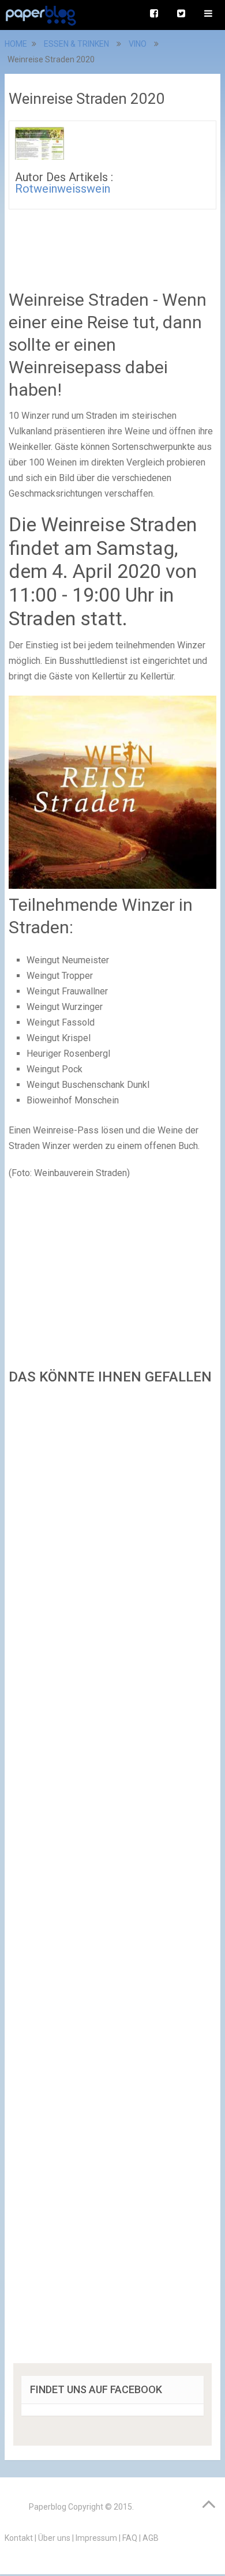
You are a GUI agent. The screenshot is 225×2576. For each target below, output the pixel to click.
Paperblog (48, 2507)
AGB (151, 2538)
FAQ (130, 2538)
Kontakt (19, 2538)
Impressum (96, 2538)
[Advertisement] (112, 1878)
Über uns (54, 2538)
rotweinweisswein (63, 189)
